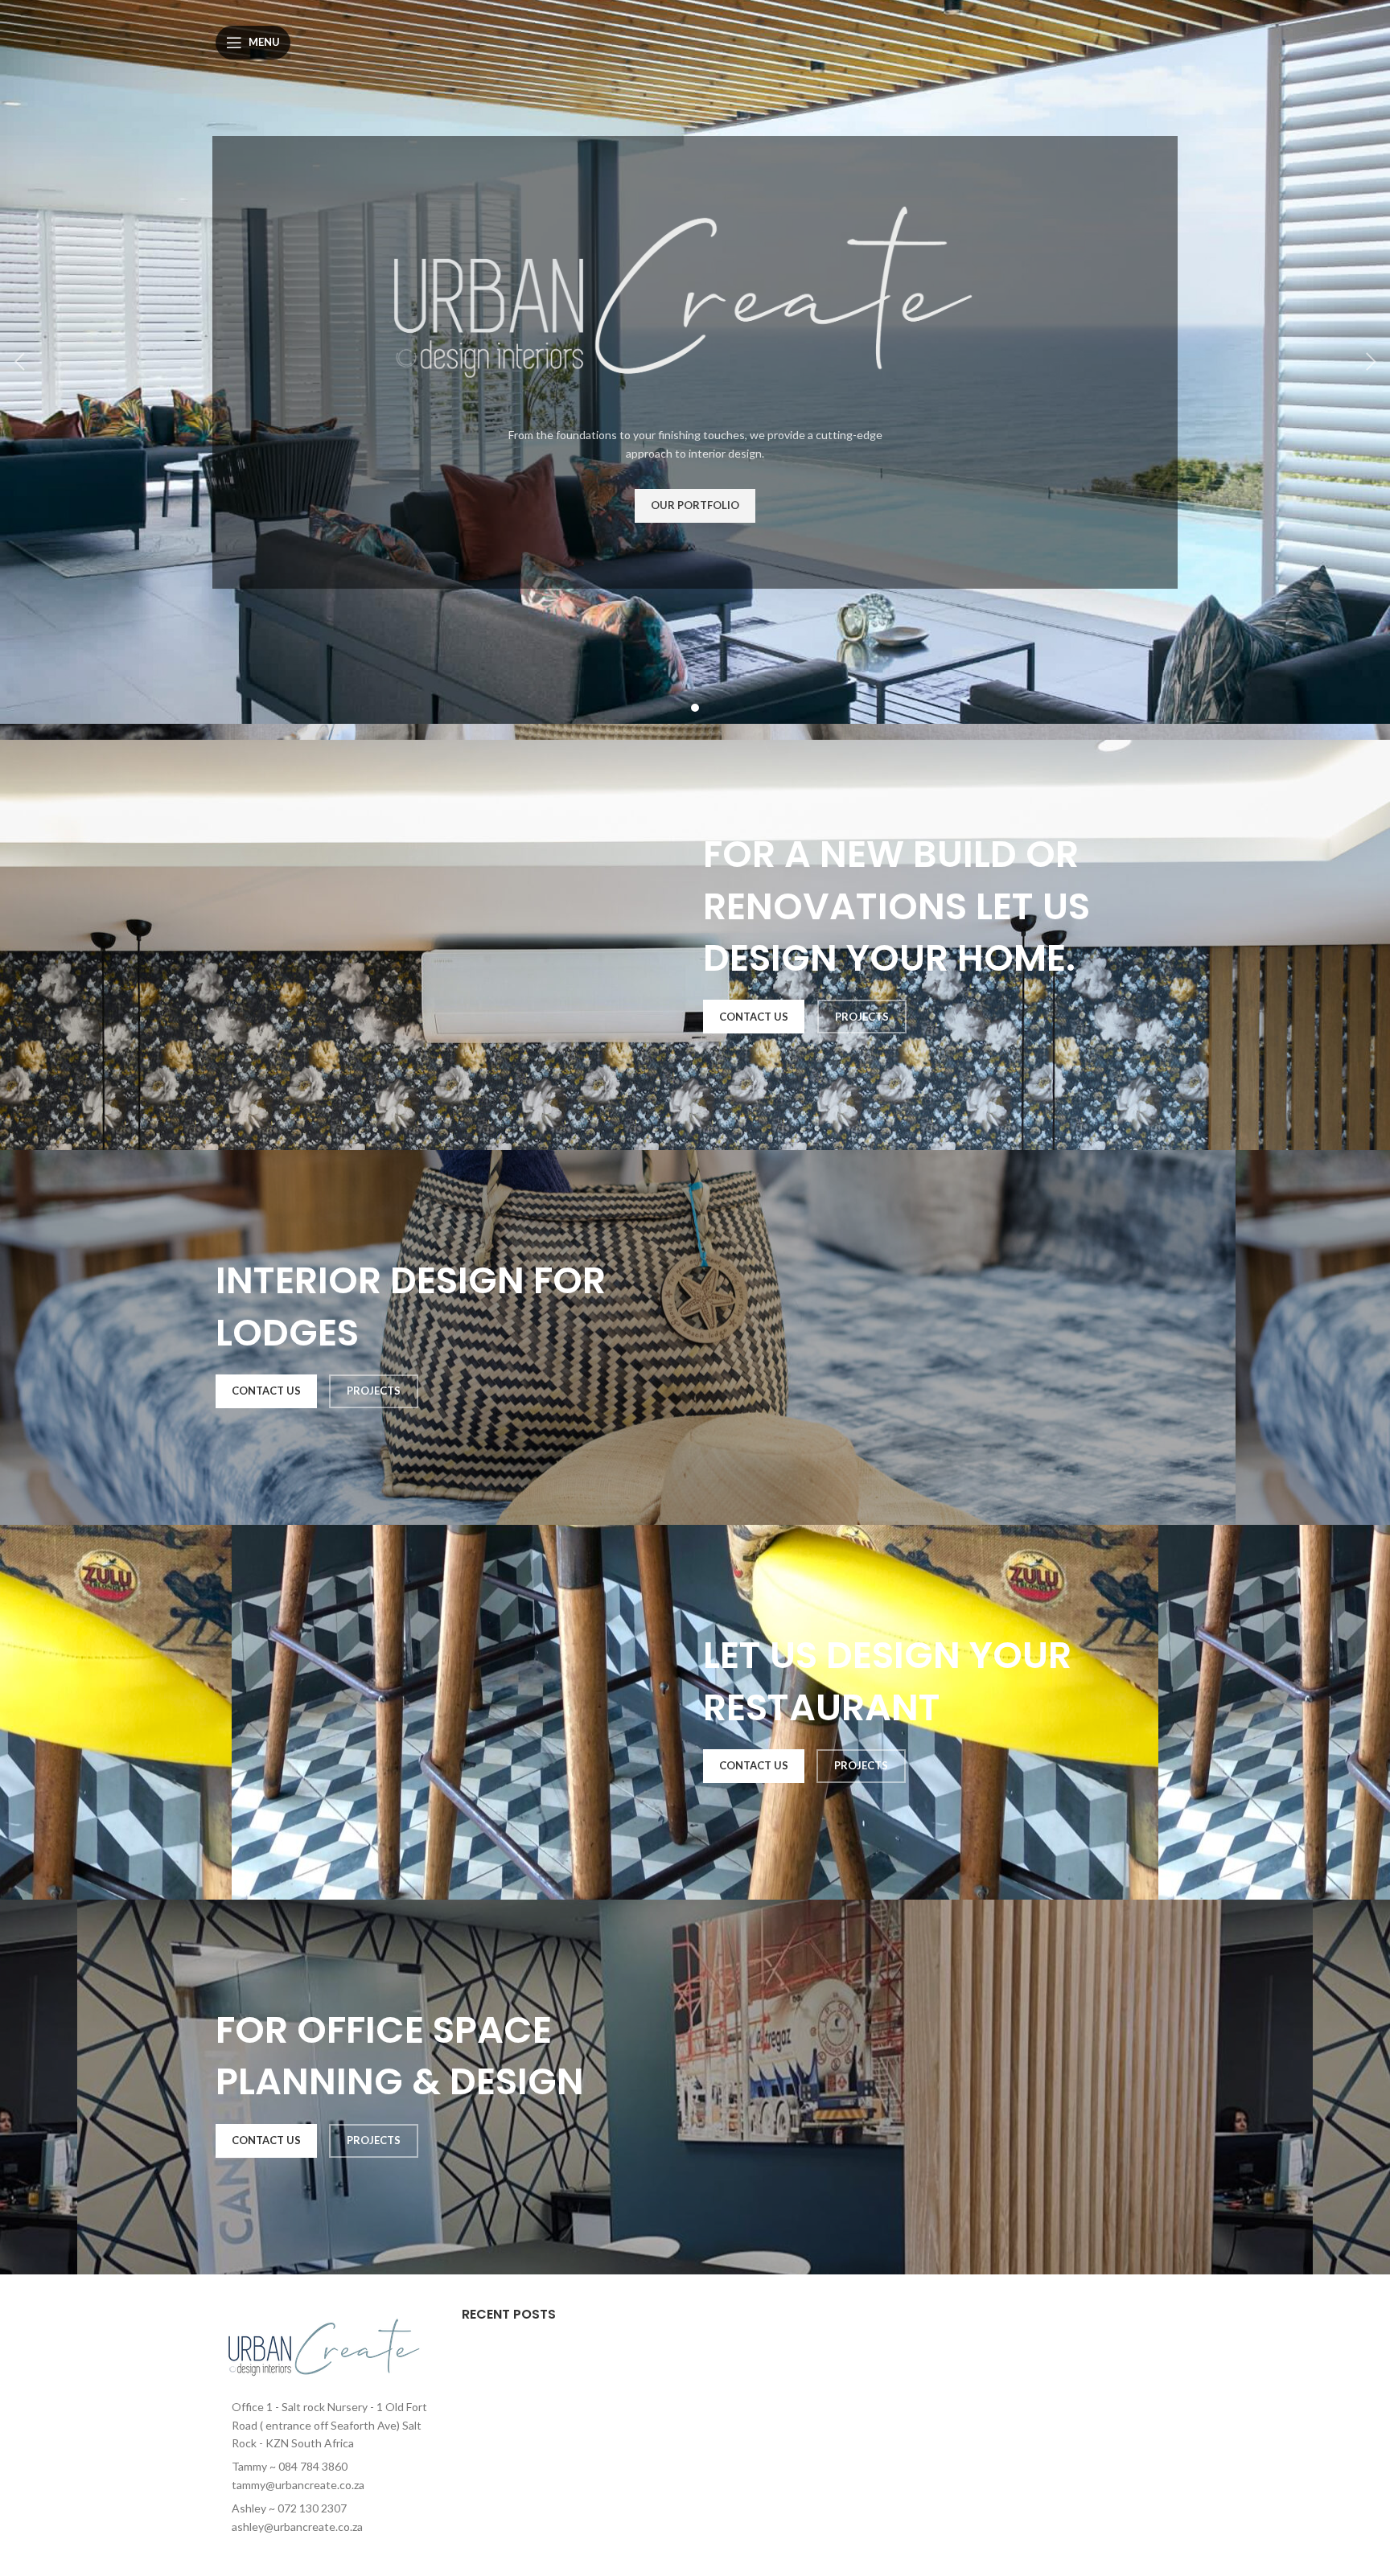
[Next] (1370, 362)
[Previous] (20, 362)
